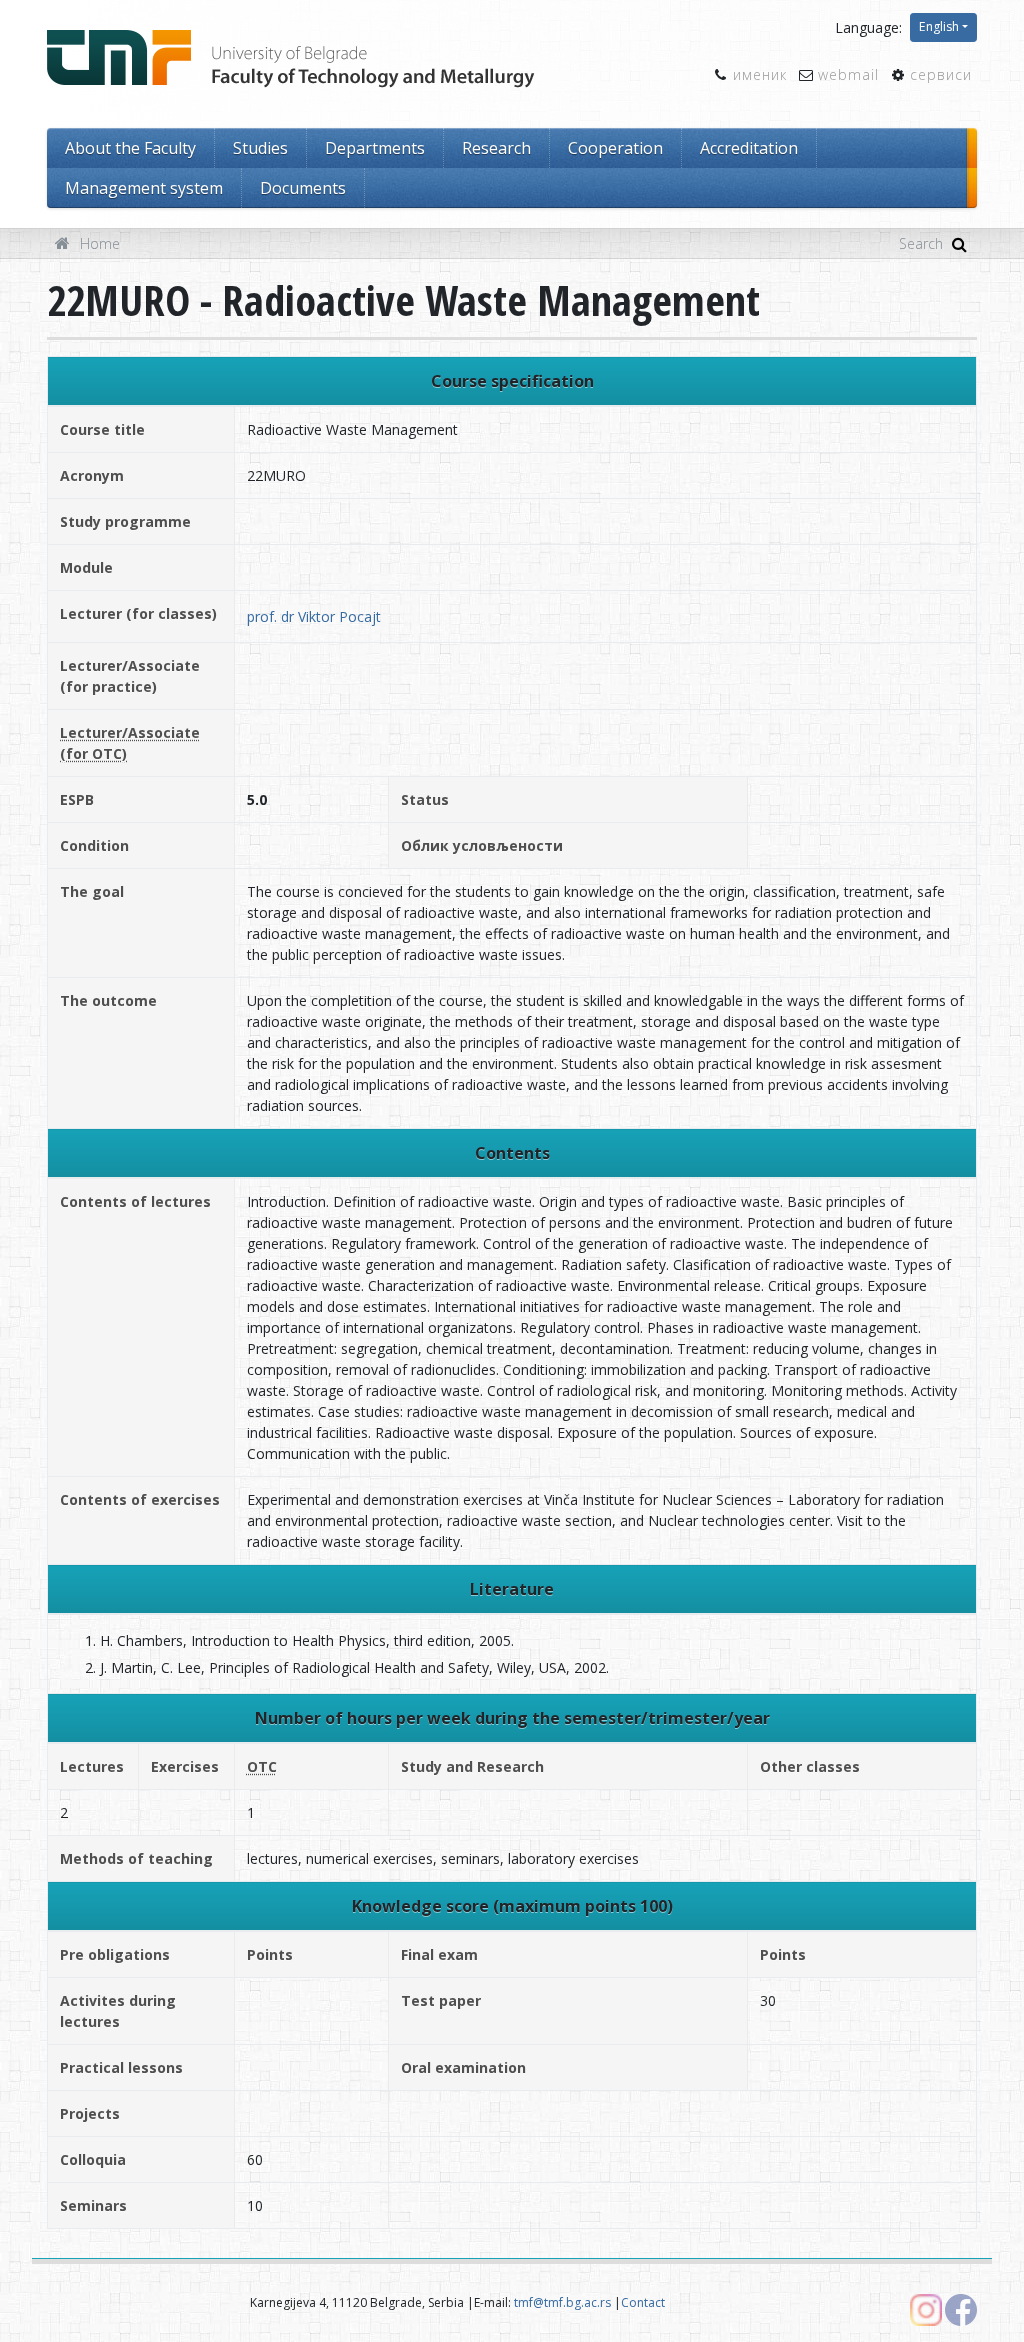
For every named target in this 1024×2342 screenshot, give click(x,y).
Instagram (926, 2310)
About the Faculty (130, 148)
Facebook (961, 2310)
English (939, 26)
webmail (848, 74)
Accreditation (749, 148)
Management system (144, 188)
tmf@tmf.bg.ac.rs (562, 2302)
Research (496, 148)
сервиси (941, 74)
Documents (303, 188)
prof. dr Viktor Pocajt (314, 616)
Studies (260, 148)
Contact (643, 2302)
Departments (375, 148)
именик (760, 74)
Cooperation (615, 148)
